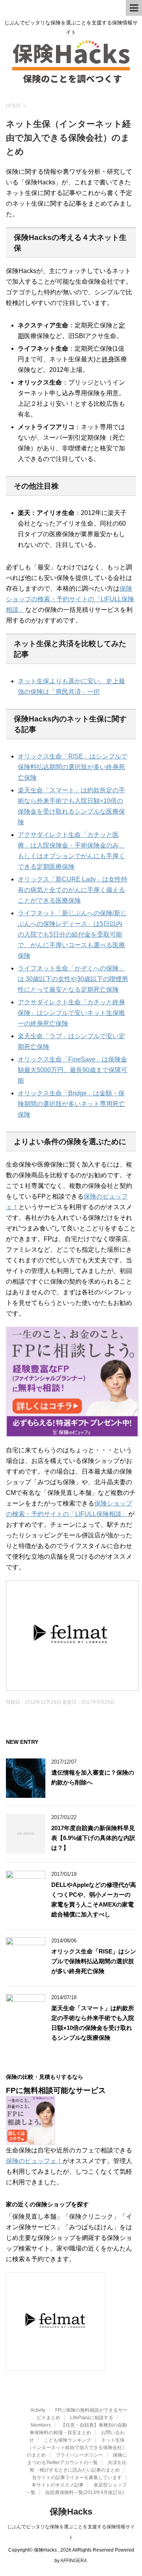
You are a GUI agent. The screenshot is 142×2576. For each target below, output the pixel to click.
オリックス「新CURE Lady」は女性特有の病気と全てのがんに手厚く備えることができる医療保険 (73, 890)
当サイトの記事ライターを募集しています (77, 2477)
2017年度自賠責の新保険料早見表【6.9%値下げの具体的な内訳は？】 (93, 1838)
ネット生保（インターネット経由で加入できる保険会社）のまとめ (77, 2448)
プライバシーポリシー (79, 2455)
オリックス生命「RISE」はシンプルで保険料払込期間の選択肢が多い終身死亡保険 (73, 767)
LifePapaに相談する (92, 2418)
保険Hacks (71, 2512)
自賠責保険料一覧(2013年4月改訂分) (85, 2492)
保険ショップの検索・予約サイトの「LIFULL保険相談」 (70, 599)
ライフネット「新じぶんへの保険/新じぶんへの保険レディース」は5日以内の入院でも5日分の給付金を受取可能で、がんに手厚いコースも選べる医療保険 (72, 934)
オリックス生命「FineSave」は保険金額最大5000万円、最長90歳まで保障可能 (73, 1070)
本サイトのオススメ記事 (58, 2485)
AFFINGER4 (74, 2561)
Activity (38, 2410)
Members (41, 2425)
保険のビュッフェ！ (34, 2161)
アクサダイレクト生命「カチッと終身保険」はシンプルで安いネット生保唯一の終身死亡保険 (71, 1013)
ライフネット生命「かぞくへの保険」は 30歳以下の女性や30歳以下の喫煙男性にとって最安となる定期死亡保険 (73, 979)
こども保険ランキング (67, 2440)
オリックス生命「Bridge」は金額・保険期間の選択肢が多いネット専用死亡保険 (71, 1104)
